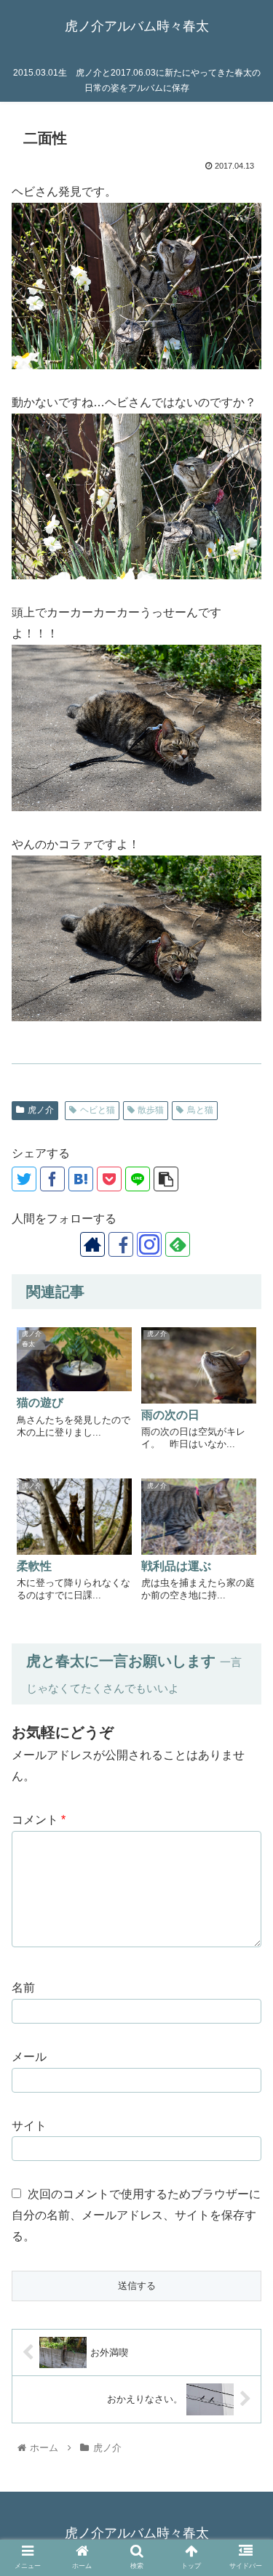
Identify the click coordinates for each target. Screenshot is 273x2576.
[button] (244, 2056)
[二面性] (81, 1179)
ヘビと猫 (98, 1110)
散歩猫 (151, 1110)
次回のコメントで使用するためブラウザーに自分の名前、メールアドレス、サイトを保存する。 (136, 2215)
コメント (39, 1820)
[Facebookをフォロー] (121, 1244)
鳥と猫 (200, 1110)
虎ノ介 (41, 1110)
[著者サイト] (92, 1244)
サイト (29, 2126)
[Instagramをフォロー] (149, 1244)
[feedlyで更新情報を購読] (178, 1244)
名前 (23, 1988)
